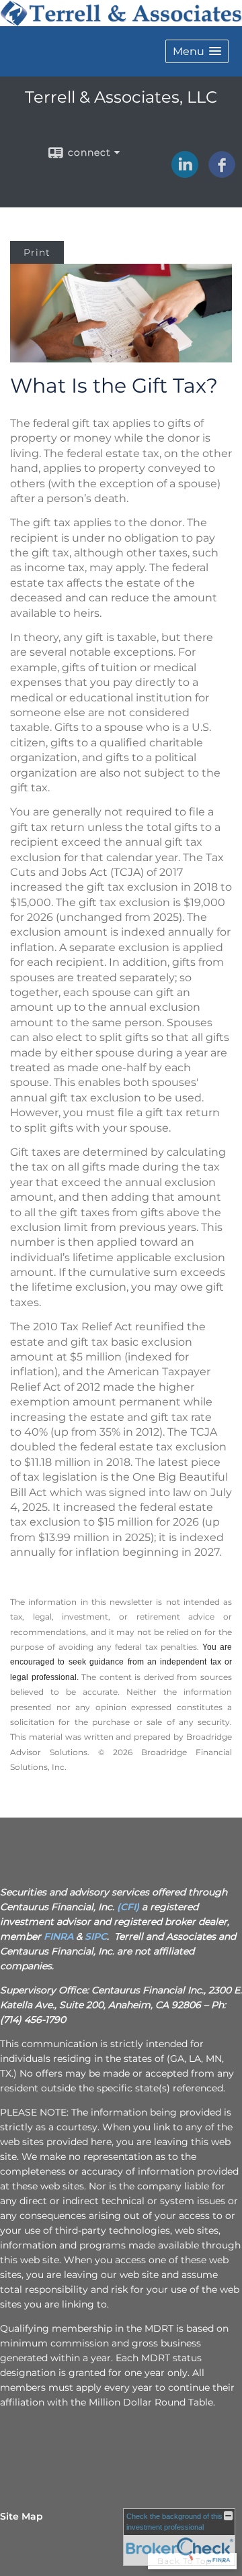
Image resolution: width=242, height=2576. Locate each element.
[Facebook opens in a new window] (222, 173)
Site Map (22, 2516)
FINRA (58, 1936)
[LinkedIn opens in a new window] (185, 173)
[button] (197, 51)
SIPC (96, 1936)
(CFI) (128, 1907)
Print (37, 252)
